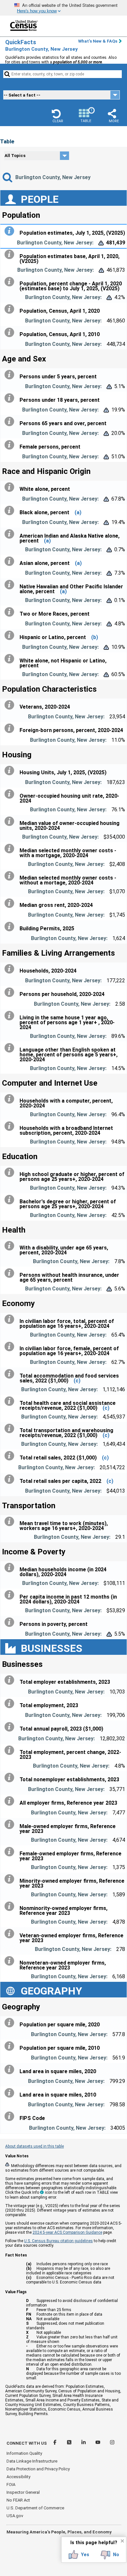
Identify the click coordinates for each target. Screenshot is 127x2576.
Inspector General (23, 2492)
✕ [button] (122, 2541)
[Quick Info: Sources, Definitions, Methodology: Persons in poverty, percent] (11, 1622)
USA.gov (15, 2516)
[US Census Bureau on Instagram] (112, 2443)
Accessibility (18, 2477)
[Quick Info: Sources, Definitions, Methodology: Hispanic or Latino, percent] (11, 635)
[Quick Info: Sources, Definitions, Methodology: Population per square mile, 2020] (11, 2023)
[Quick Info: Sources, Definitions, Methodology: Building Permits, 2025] (11, 927)
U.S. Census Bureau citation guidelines (58, 2241)
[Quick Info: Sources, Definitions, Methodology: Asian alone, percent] (11, 561)
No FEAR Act (18, 2500)
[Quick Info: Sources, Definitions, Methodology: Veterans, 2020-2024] (11, 705)
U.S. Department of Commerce (35, 2508)
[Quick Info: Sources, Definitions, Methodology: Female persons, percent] (11, 445)
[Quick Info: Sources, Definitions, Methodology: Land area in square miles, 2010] (11, 2093)
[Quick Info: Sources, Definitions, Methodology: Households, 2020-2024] (11, 969)
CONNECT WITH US (27, 2443)
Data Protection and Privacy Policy (38, 2469)
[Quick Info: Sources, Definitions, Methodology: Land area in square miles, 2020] (11, 2070)
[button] (58, 116)
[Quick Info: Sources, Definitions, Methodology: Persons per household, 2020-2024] (11, 992)
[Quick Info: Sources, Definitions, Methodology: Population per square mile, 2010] (11, 2046)
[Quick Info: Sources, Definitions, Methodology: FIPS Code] (11, 2116)
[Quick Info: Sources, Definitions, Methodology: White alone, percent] (11, 487)
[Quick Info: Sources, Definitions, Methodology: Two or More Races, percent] (11, 612)
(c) (77, 1381)
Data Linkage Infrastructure (32, 2461)
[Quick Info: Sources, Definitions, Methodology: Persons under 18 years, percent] (11, 398)
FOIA (11, 2484)
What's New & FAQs (98, 41)
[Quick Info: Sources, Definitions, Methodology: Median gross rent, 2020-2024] (11, 903)
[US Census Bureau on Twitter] (70, 2443)
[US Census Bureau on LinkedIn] (84, 2443)
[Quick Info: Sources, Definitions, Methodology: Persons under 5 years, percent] (11, 375)
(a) (78, 512)
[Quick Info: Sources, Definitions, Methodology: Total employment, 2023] (11, 1704)
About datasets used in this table (35, 2146)
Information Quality (24, 2453)
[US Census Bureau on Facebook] (55, 2443)
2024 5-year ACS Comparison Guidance (67, 2232)
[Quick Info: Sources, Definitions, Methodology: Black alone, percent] (11, 511)
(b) (95, 637)
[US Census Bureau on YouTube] (98, 2443)
